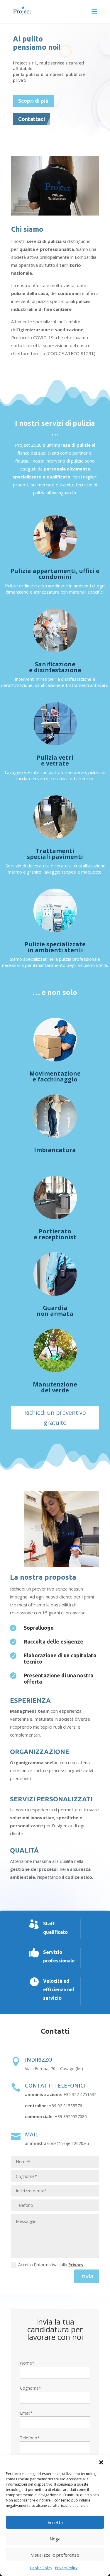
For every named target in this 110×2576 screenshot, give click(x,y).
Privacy (76, 2265)
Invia (87, 2276)
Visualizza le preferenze (55, 2555)
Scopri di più (33, 101)
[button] (101, 2462)
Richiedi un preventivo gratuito (55, 1418)
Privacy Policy (66, 2568)
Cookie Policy (41, 2568)
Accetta (55, 2522)
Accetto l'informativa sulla (51, 2265)
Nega (55, 2539)
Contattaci (32, 119)
